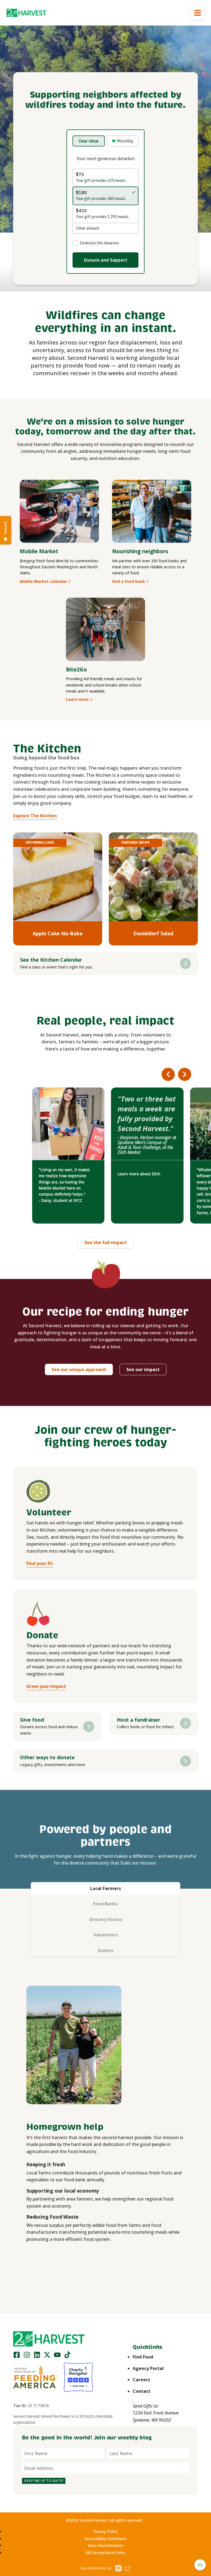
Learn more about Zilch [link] (139, 1174)
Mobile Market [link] (39, 551)
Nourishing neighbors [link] (140, 551)
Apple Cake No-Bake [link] (58, 933)
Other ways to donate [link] (47, 1757)
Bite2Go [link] (76, 669)
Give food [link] (32, 1720)
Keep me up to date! (44, 2481)
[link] (26, 13)
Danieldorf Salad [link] (153, 933)
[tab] (105, 1889)
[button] (26, 13)
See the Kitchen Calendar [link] (51, 960)
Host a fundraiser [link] (138, 1720)
